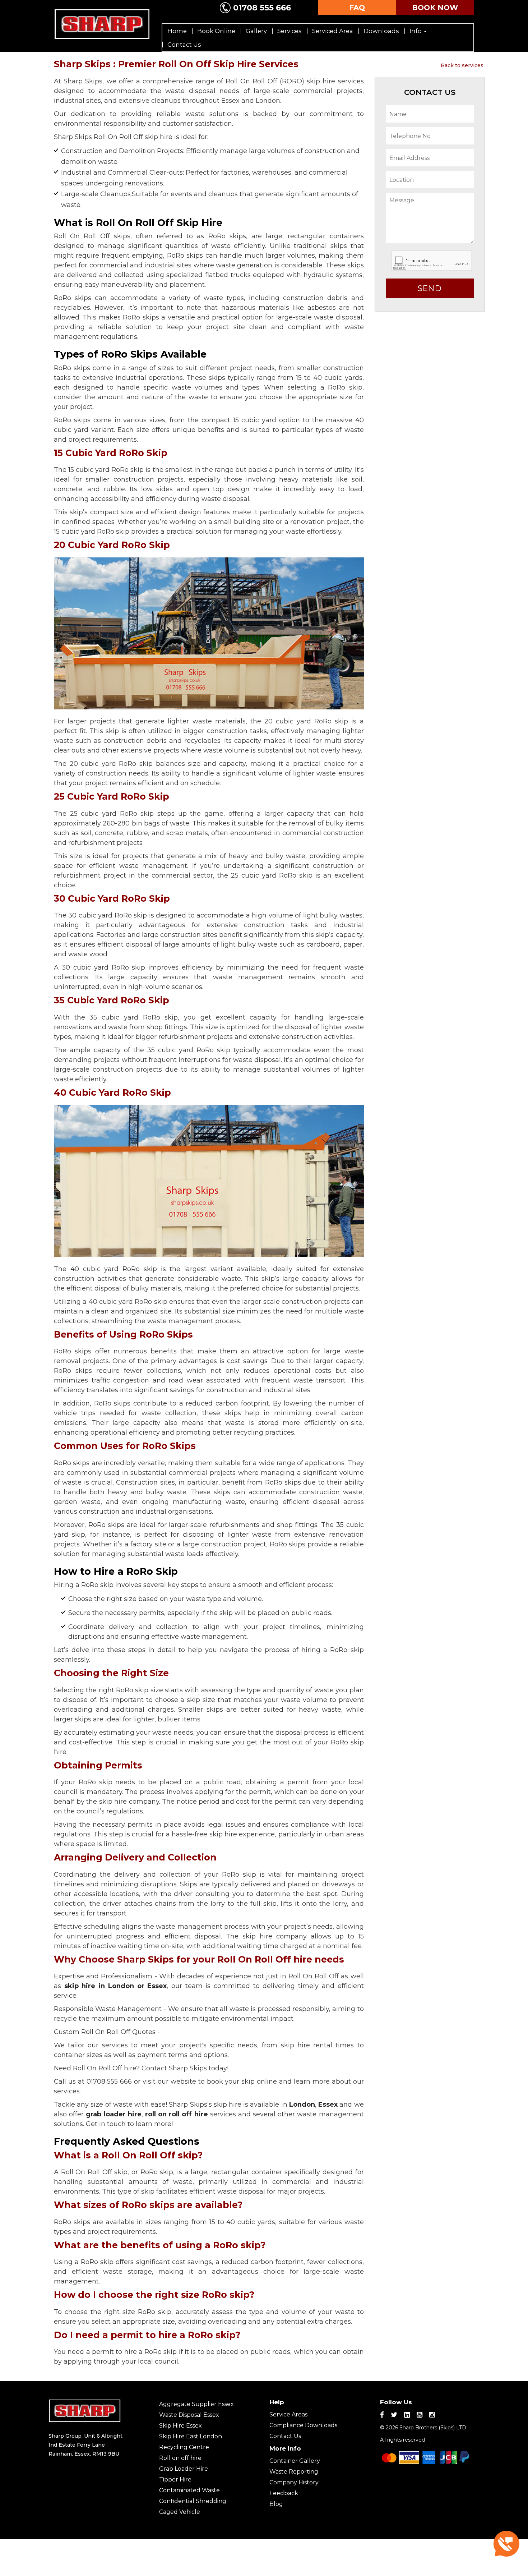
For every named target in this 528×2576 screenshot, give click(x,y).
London (302, 2104)
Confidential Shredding (193, 2501)
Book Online (216, 31)
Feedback (284, 2493)
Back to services (462, 65)
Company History (294, 2482)
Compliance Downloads (303, 2425)
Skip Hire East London (191, 2436)
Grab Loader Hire (184, 2469)
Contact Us (184, 45)
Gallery (256, 31)
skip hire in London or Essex (116, 1986)
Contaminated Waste (189, 2490)
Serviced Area (333, 31)
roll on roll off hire (177, 2114)
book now (435, 8)
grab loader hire (114, 2114)
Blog (276, 2504)
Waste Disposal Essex (189, 2415)
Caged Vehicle (180, 2512)
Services (290, 31)
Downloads (381, 31)
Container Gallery (295, 2461)
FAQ (357, 8)
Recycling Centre (184, 2447)
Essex (328, 2104)
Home (177, 31)
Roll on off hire (180, 2458)
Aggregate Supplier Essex (196, 2404)
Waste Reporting (294, 2472)
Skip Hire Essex (180, 2426)
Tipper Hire (175, 2480)
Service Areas (288, 2414)
